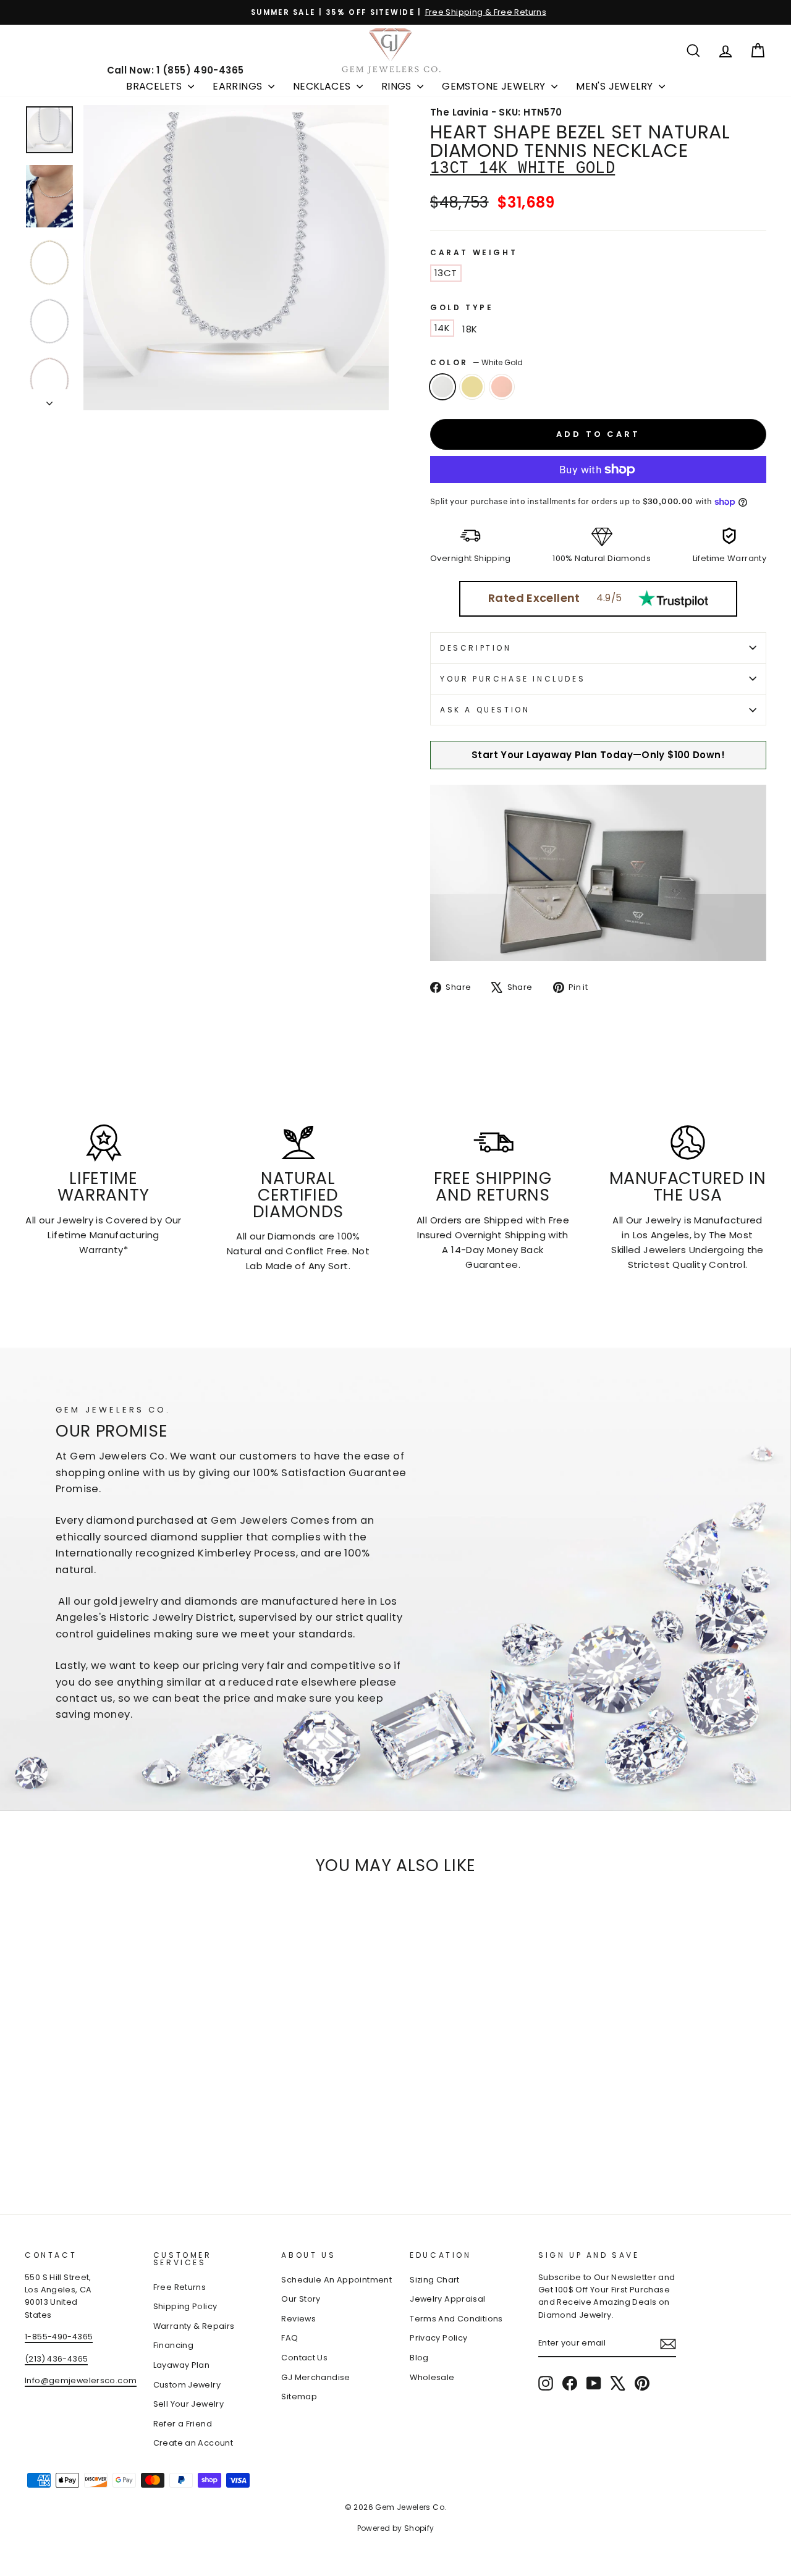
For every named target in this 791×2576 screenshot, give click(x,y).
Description (476, 648)
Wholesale (432, 2377)
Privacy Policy (438, 2338)
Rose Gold (502, 387)
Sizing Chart (435, 2280)
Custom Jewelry (187, 2385)
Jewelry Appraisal (447, 2299)
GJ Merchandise (315, 2377)
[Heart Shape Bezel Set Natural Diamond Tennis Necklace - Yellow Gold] (50, 2141)
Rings (398, 86)
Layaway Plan (182, 2365)
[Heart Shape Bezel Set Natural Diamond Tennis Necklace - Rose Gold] (66, 2141)
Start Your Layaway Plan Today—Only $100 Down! (598, 755)
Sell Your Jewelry (188, 2404)
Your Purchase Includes (513, 679)
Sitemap (299, 2397)
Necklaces (323, 86)
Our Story (301, 2299)
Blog (419, 2358)
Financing (173, 2345)
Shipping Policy (185, 2306)
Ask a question (485, 710)
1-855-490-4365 (59, 2337)
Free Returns (180, 2287)
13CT (446, 273)
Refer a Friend (183, 2424)
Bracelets (155, 86)
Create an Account (193, 2443)
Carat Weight (474, 252)
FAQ (290, 2338)
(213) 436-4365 (56, 2359)
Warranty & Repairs (194, 2326)
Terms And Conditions (456, 2319)
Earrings (239, 86)
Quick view (112, 2065)
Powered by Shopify (396, 2528)
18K (470, 329)
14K (442, 328)
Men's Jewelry (616, 86)
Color (476, 362)
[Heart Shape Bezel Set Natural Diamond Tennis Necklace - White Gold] (33, 2141)
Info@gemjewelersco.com (81, 2380)
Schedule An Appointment (336, 2280)
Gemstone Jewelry (495, 86)
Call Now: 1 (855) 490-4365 (176, 70)
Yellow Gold (472, 387)
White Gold (442, 387)
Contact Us (304, 2358)
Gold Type (462, 307)
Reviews (298, 2319)
